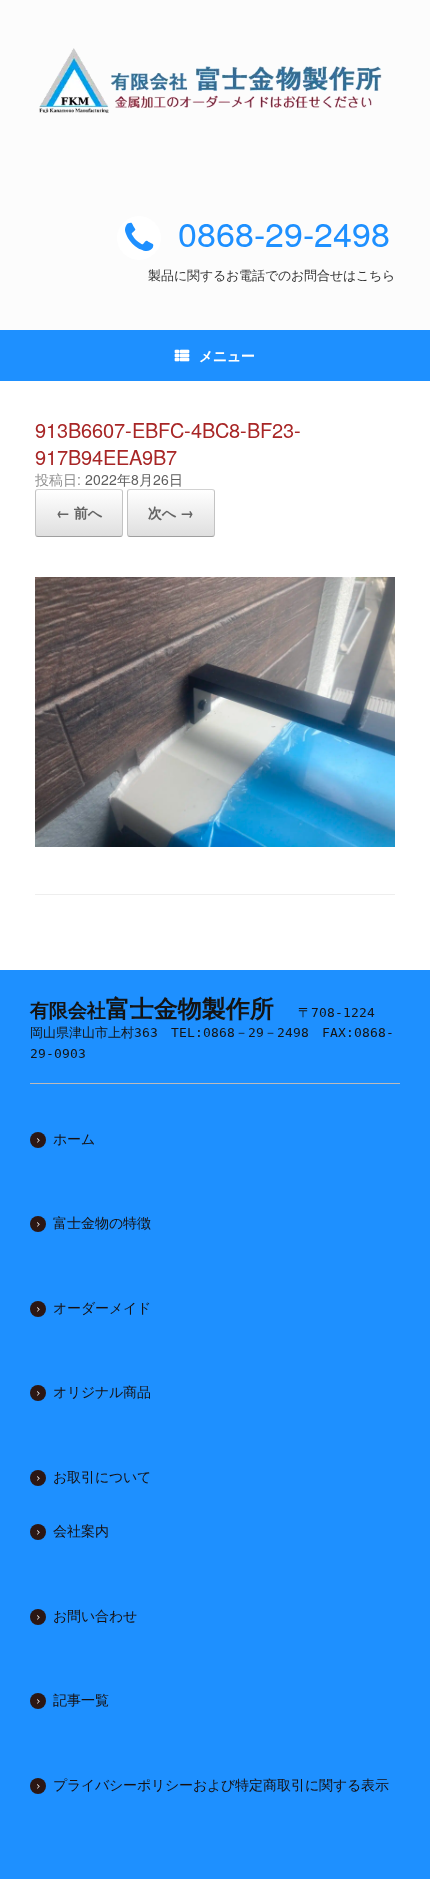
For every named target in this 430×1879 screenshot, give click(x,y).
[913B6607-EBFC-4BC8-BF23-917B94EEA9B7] (215, 839)
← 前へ (79, 512)
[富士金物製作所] (215, 80)
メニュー (227, 355)
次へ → (171, 512)
